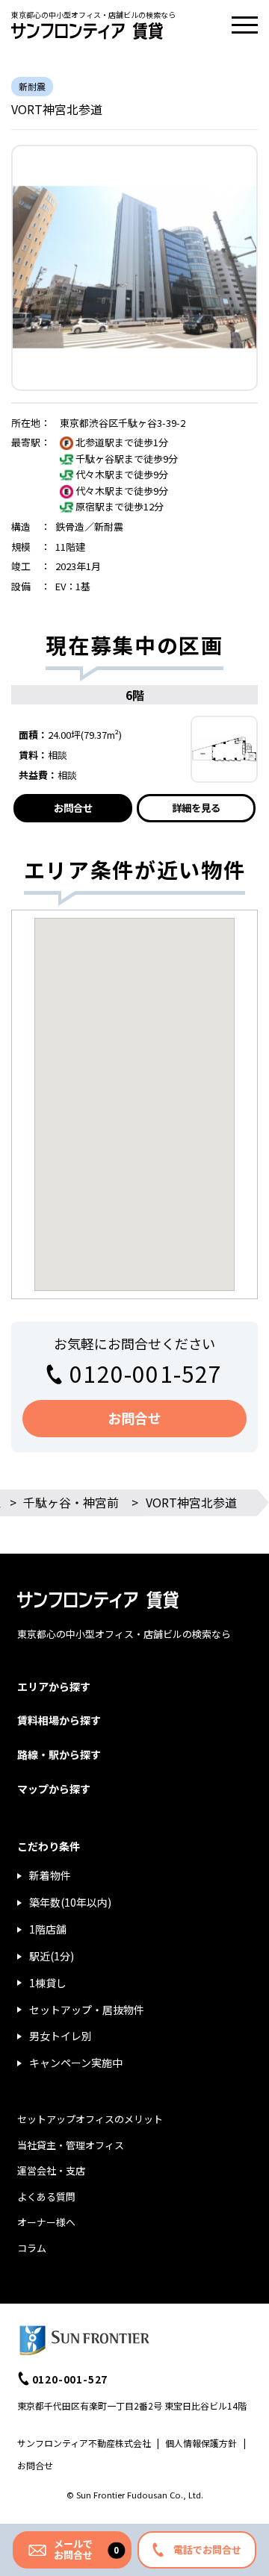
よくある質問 (46, 2197)
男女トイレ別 (61, 2036)
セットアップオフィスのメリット (90, 2119)
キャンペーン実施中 (76, 2063)
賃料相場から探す (59, 1720)
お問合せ (73, 808)
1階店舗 (48, 1929)
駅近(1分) (52, 1956)
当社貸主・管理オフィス (71, 2145)
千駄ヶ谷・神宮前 (71, 1502)
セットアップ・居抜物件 (87, 2010)
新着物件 (50, 1875)
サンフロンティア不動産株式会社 (84, 2443)
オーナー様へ (46, 2222)
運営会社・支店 (51, 2170)
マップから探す (54, 1789)
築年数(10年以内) (70, 1902)
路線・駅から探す (59, 1754)
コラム (32, 2248)
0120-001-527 (146, 1373)
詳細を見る (196, 808)
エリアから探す (54, 1686)
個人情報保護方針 (201, 2443)
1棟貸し (48, 1983)
